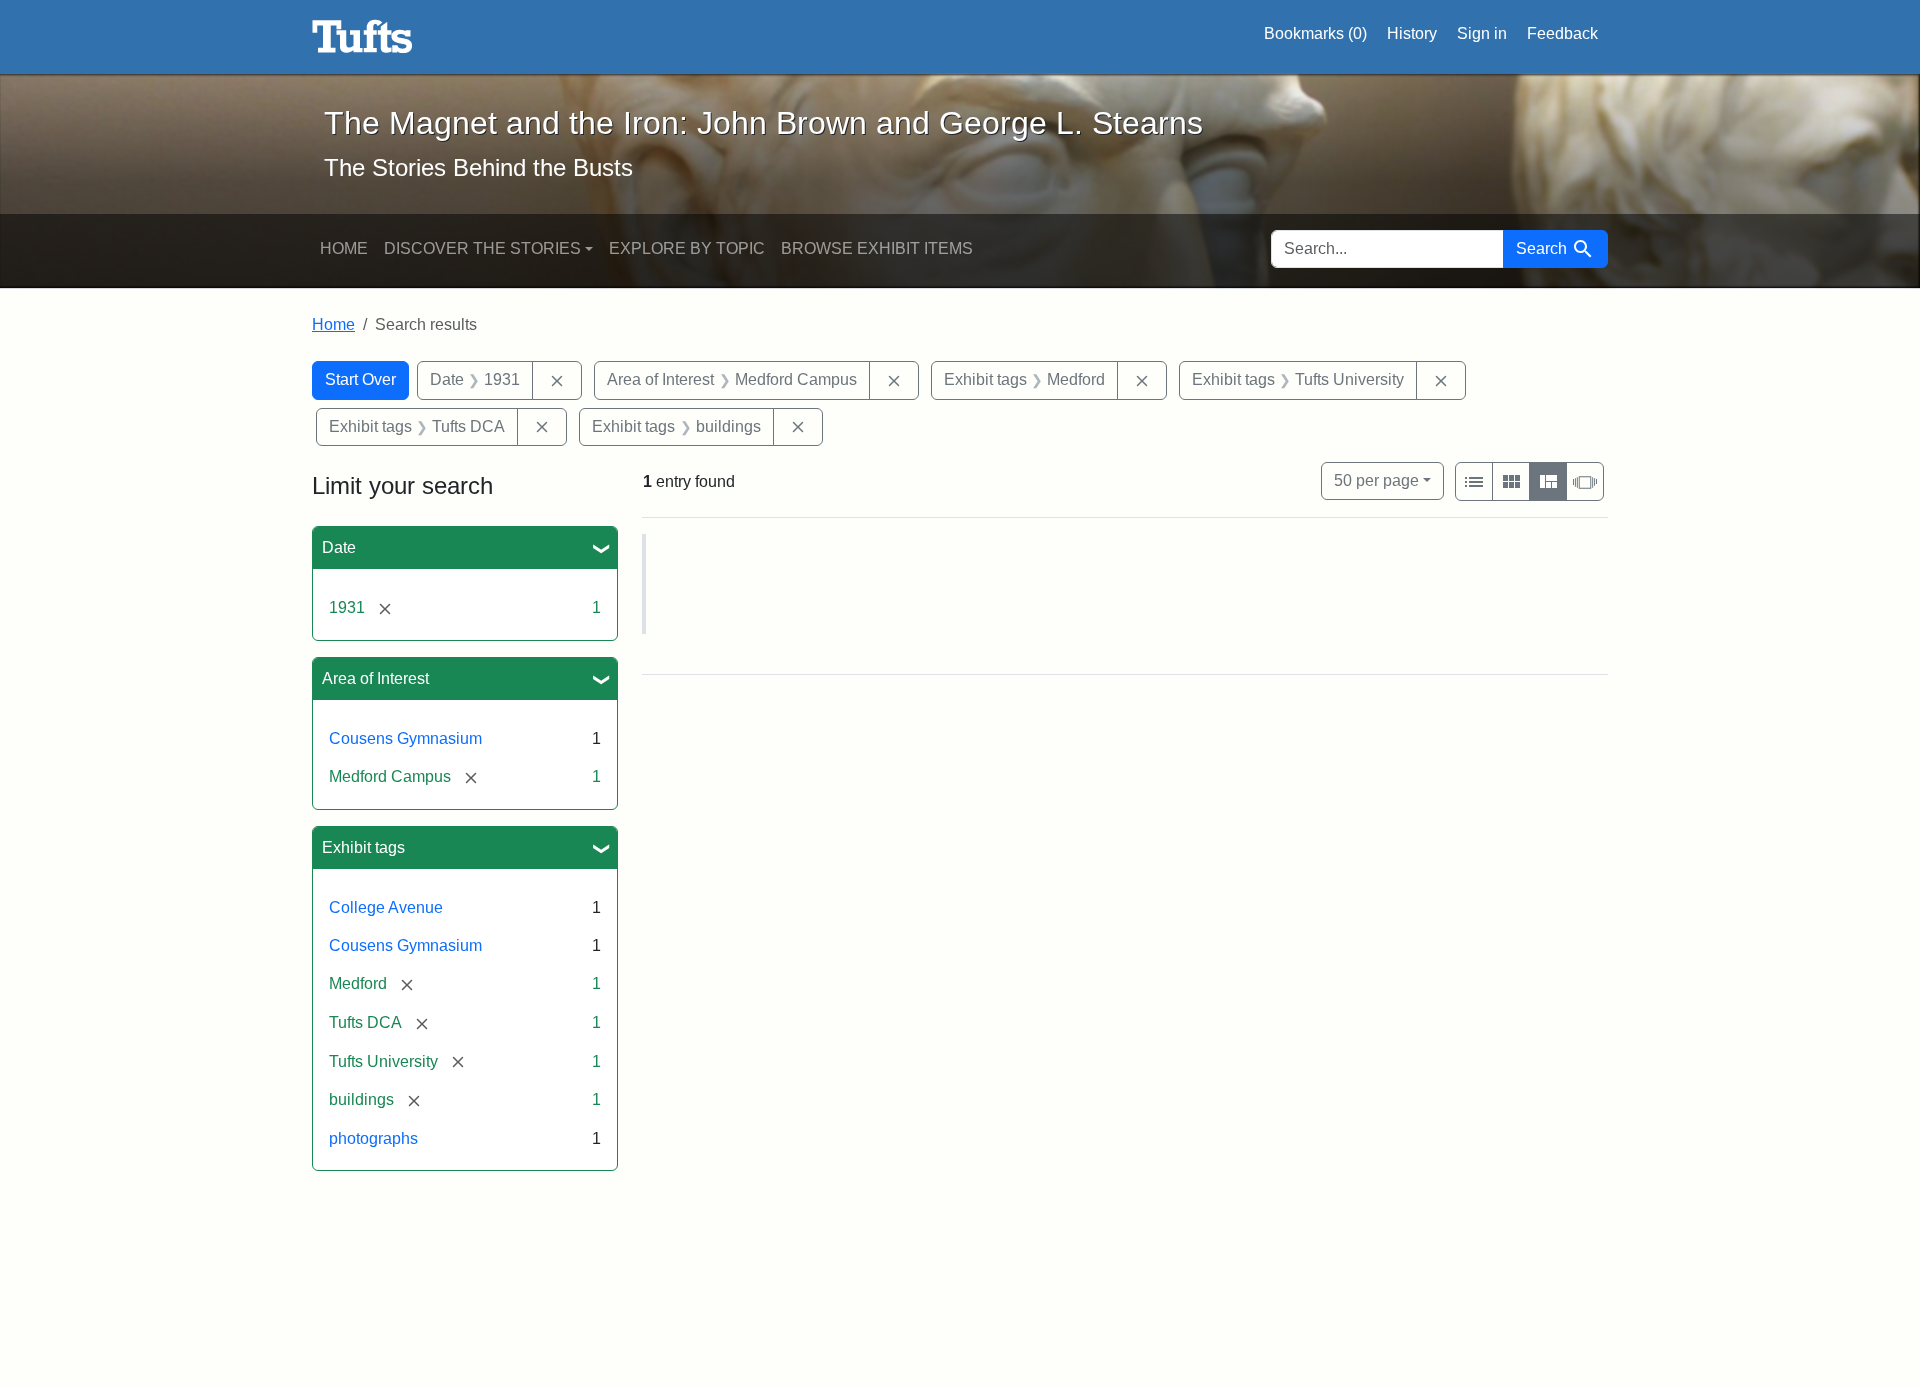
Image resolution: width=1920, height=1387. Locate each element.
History (1412, 33)
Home (344, 248)
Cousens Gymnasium (405, 738)
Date (339, 547)
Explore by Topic (687, 248)
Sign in (1482, 33)
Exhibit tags (363, 847)
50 (1376, 480)
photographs (373, 1138)
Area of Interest (375, 678)
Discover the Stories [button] (482, 248)
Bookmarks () (1315, 33)
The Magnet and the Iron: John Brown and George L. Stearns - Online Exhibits (362, 37)
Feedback (1562, 33)
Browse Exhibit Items (877, 248)
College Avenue (386, 907)
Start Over (360, 379)
